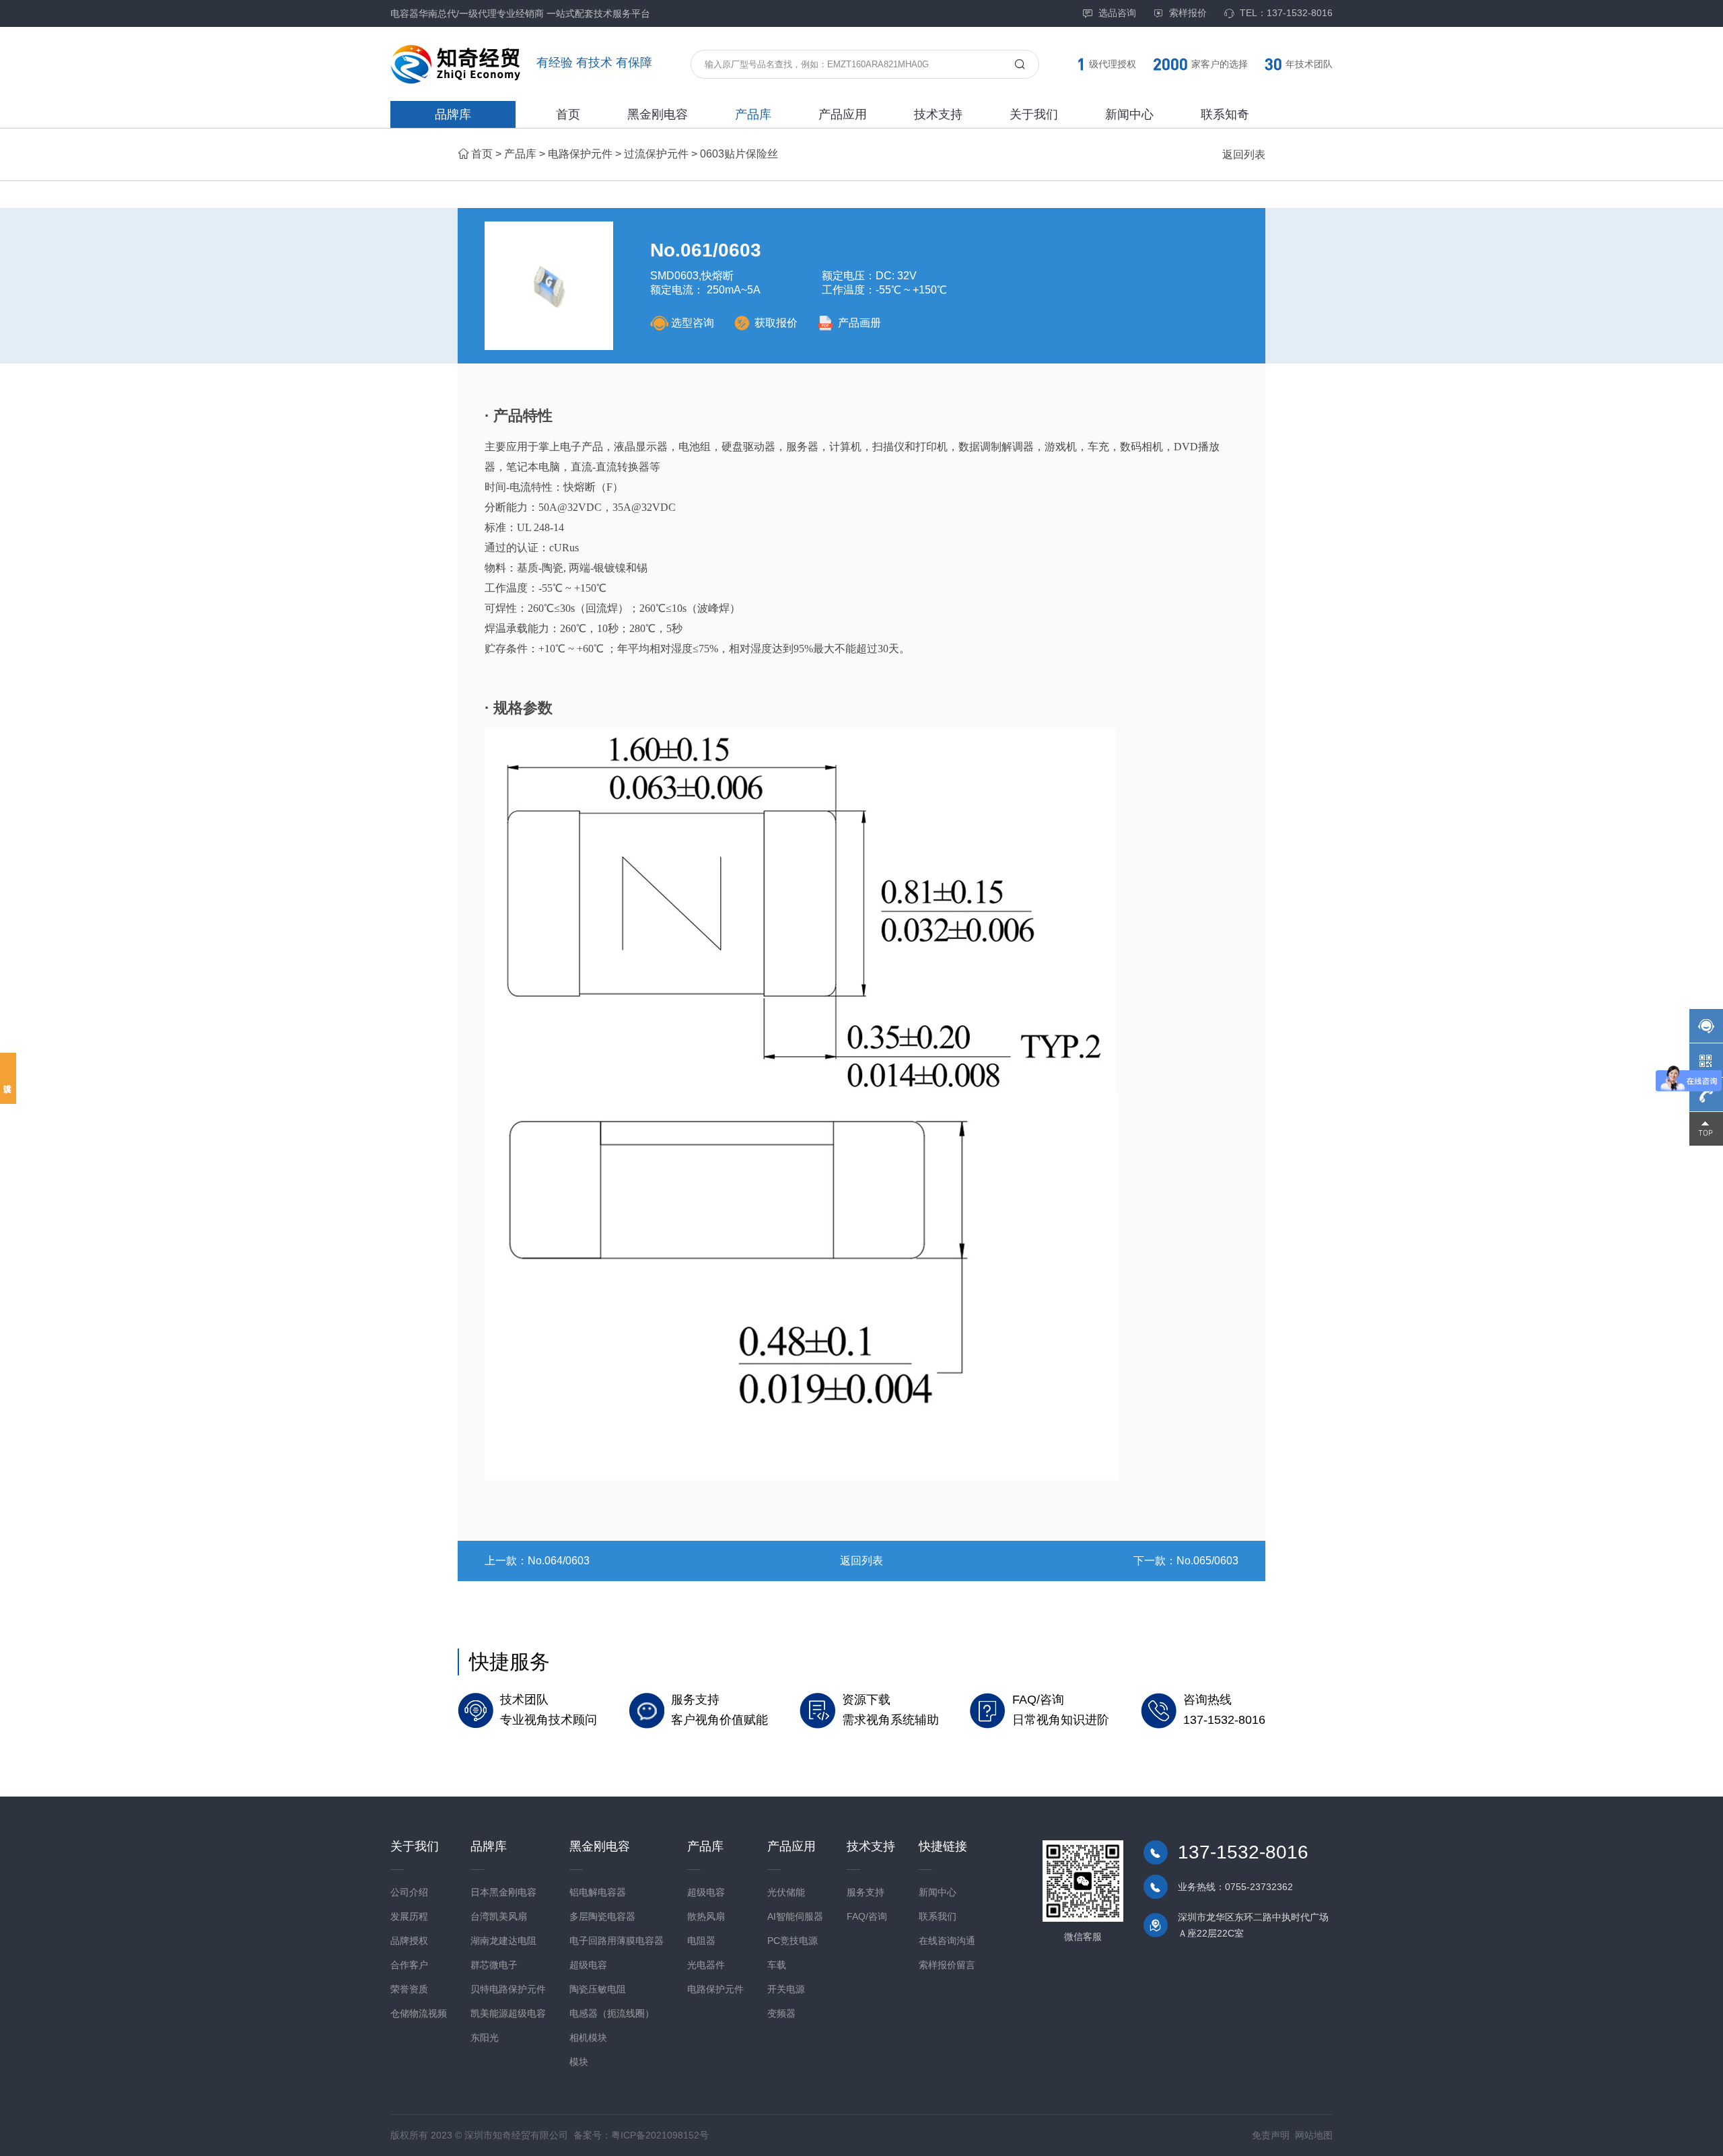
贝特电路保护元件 (508, 1989)
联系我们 (938, 1916)
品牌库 (453, 114)
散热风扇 (706, 1916)
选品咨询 (1117, 13)
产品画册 (859, 323)
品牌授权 (409, 1941)
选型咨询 (693, 323)
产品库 (753, 114)
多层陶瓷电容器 (602, 1916)
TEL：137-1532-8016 (1286, 13)
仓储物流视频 (419, 2013)
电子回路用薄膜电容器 (617, 1941)
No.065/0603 (1207, 1561)
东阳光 (485, 2038)
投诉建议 (8, 1078)
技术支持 (938, 114)
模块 (579, 2062)
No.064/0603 (559, 1561)
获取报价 (776, 323)
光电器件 (706, 1965)
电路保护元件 (580, 154)
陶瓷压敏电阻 (598, 1989)
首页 (568, 114)
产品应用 (843, 114)
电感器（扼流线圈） (612, 2013)
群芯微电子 (494, 1965)
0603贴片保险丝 (739, 154)
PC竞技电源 (793, 1941)
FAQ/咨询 (867, 1916)
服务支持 (866, 1892)
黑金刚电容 (658, 114)
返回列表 (1244, 154)
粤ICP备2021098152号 (660, 2135)
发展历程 (409, 1916)
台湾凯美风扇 (499, 1916)
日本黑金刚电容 (503, 1892)
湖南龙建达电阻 (503, 1941)
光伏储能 (786, 1892)
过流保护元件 (656, 154)
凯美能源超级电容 (508, 2013)
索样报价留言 (947, 1965)
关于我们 (1034, 114)
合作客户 (409, 1965)
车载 (777, 1965)
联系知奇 (1225, 114)
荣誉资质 (409, 1989)
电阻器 (701, 1941)
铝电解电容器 (598, 1892)
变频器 (781, 2013)
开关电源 (786, 1989)
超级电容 (588, 1965)
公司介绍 (409, 1892)
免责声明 (1271, 2135)
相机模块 (588, 2038)
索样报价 (1188, 13)
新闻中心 (1129, 114)
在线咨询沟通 (947, 1941)
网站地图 (1314, 2135)
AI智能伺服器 (795, 1916)
